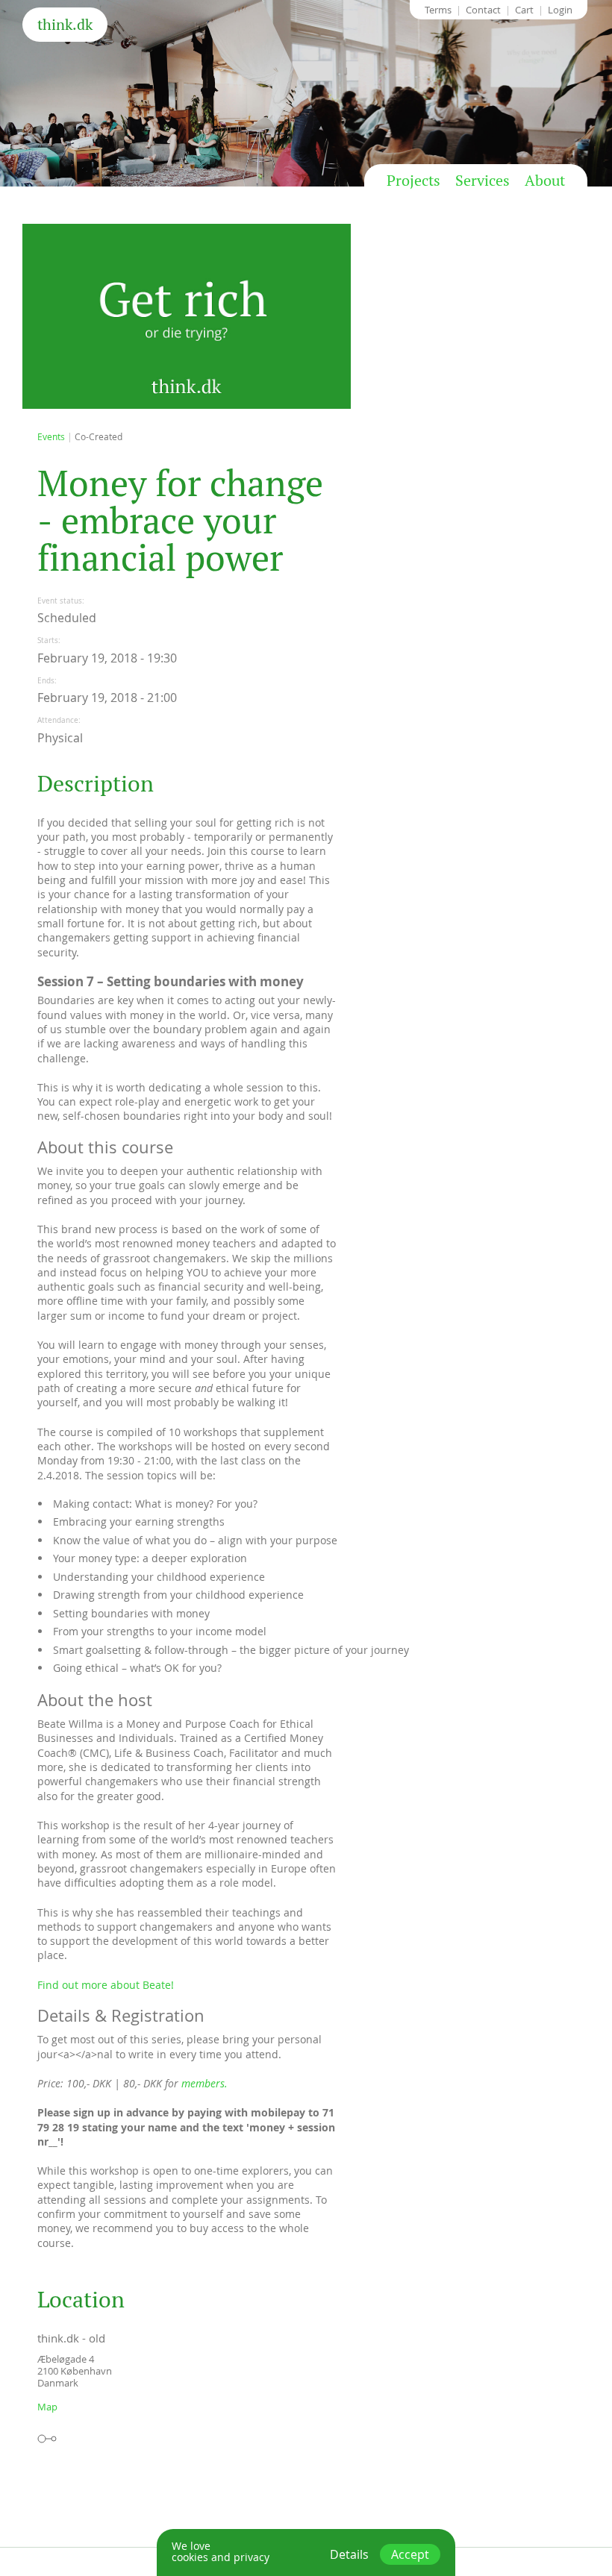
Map (47, 2407)
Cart (524, 10)
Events (51, 436)
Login (560, 10)
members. (204, 2083)
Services (483, 181)
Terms (438, 10)
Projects (413, 181)
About (545, 181)
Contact (483, 10)
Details (349, 2554)
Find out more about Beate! (106, 1985)
